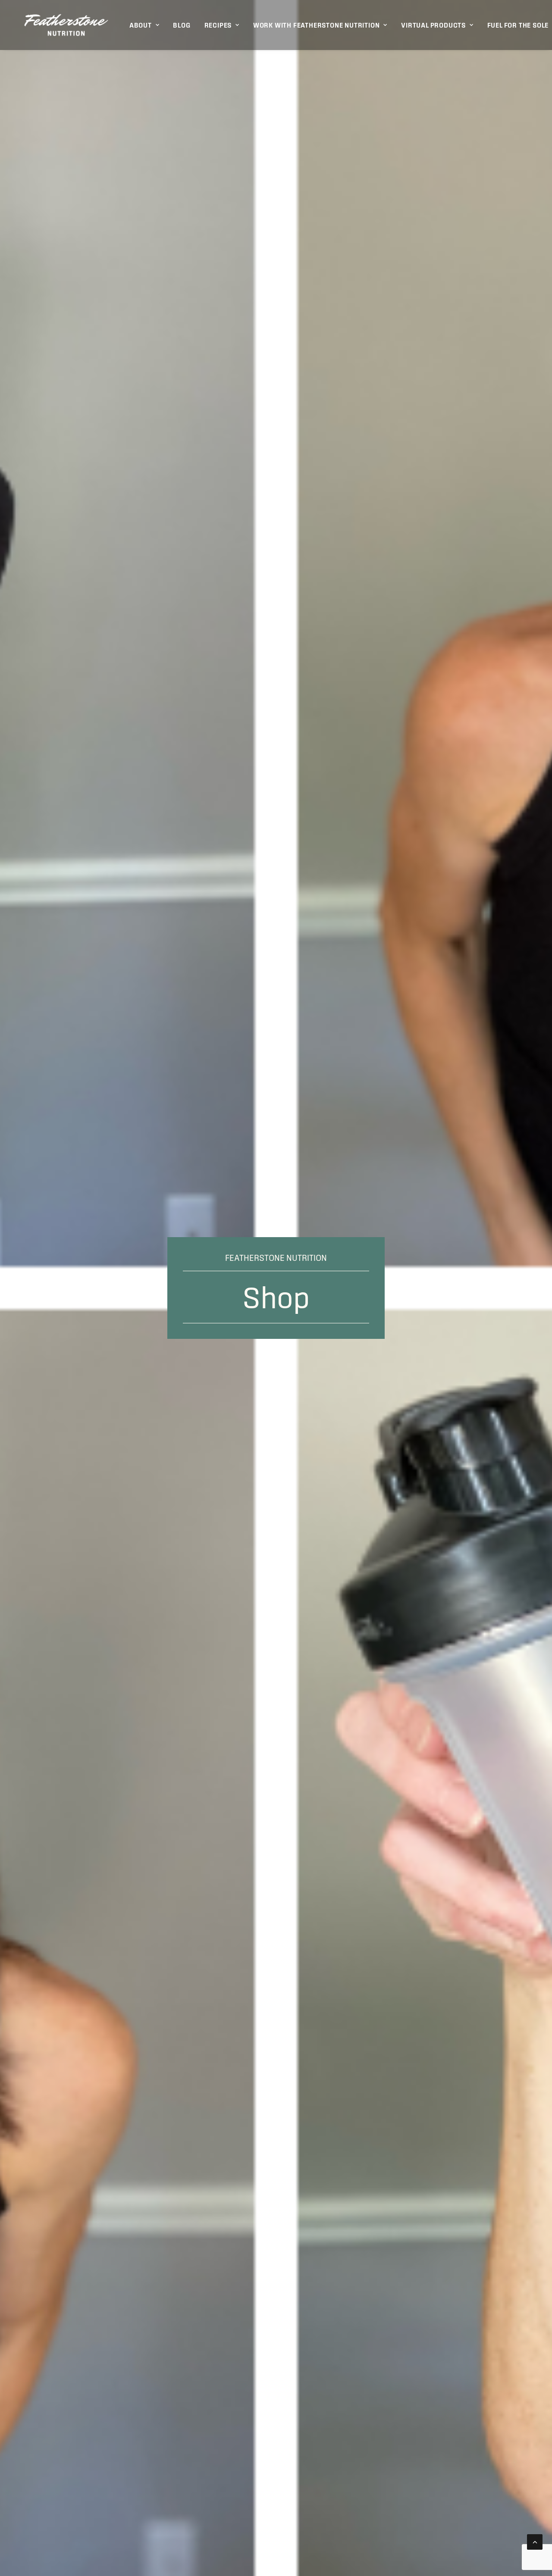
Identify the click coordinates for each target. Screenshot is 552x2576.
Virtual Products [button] (433, 25)
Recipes (218, 25)
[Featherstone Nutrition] (66, 25)
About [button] (141, 25)
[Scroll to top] (535, 2541)
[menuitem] (144, 25)
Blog (182, 25)
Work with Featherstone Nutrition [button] (317, 25)
